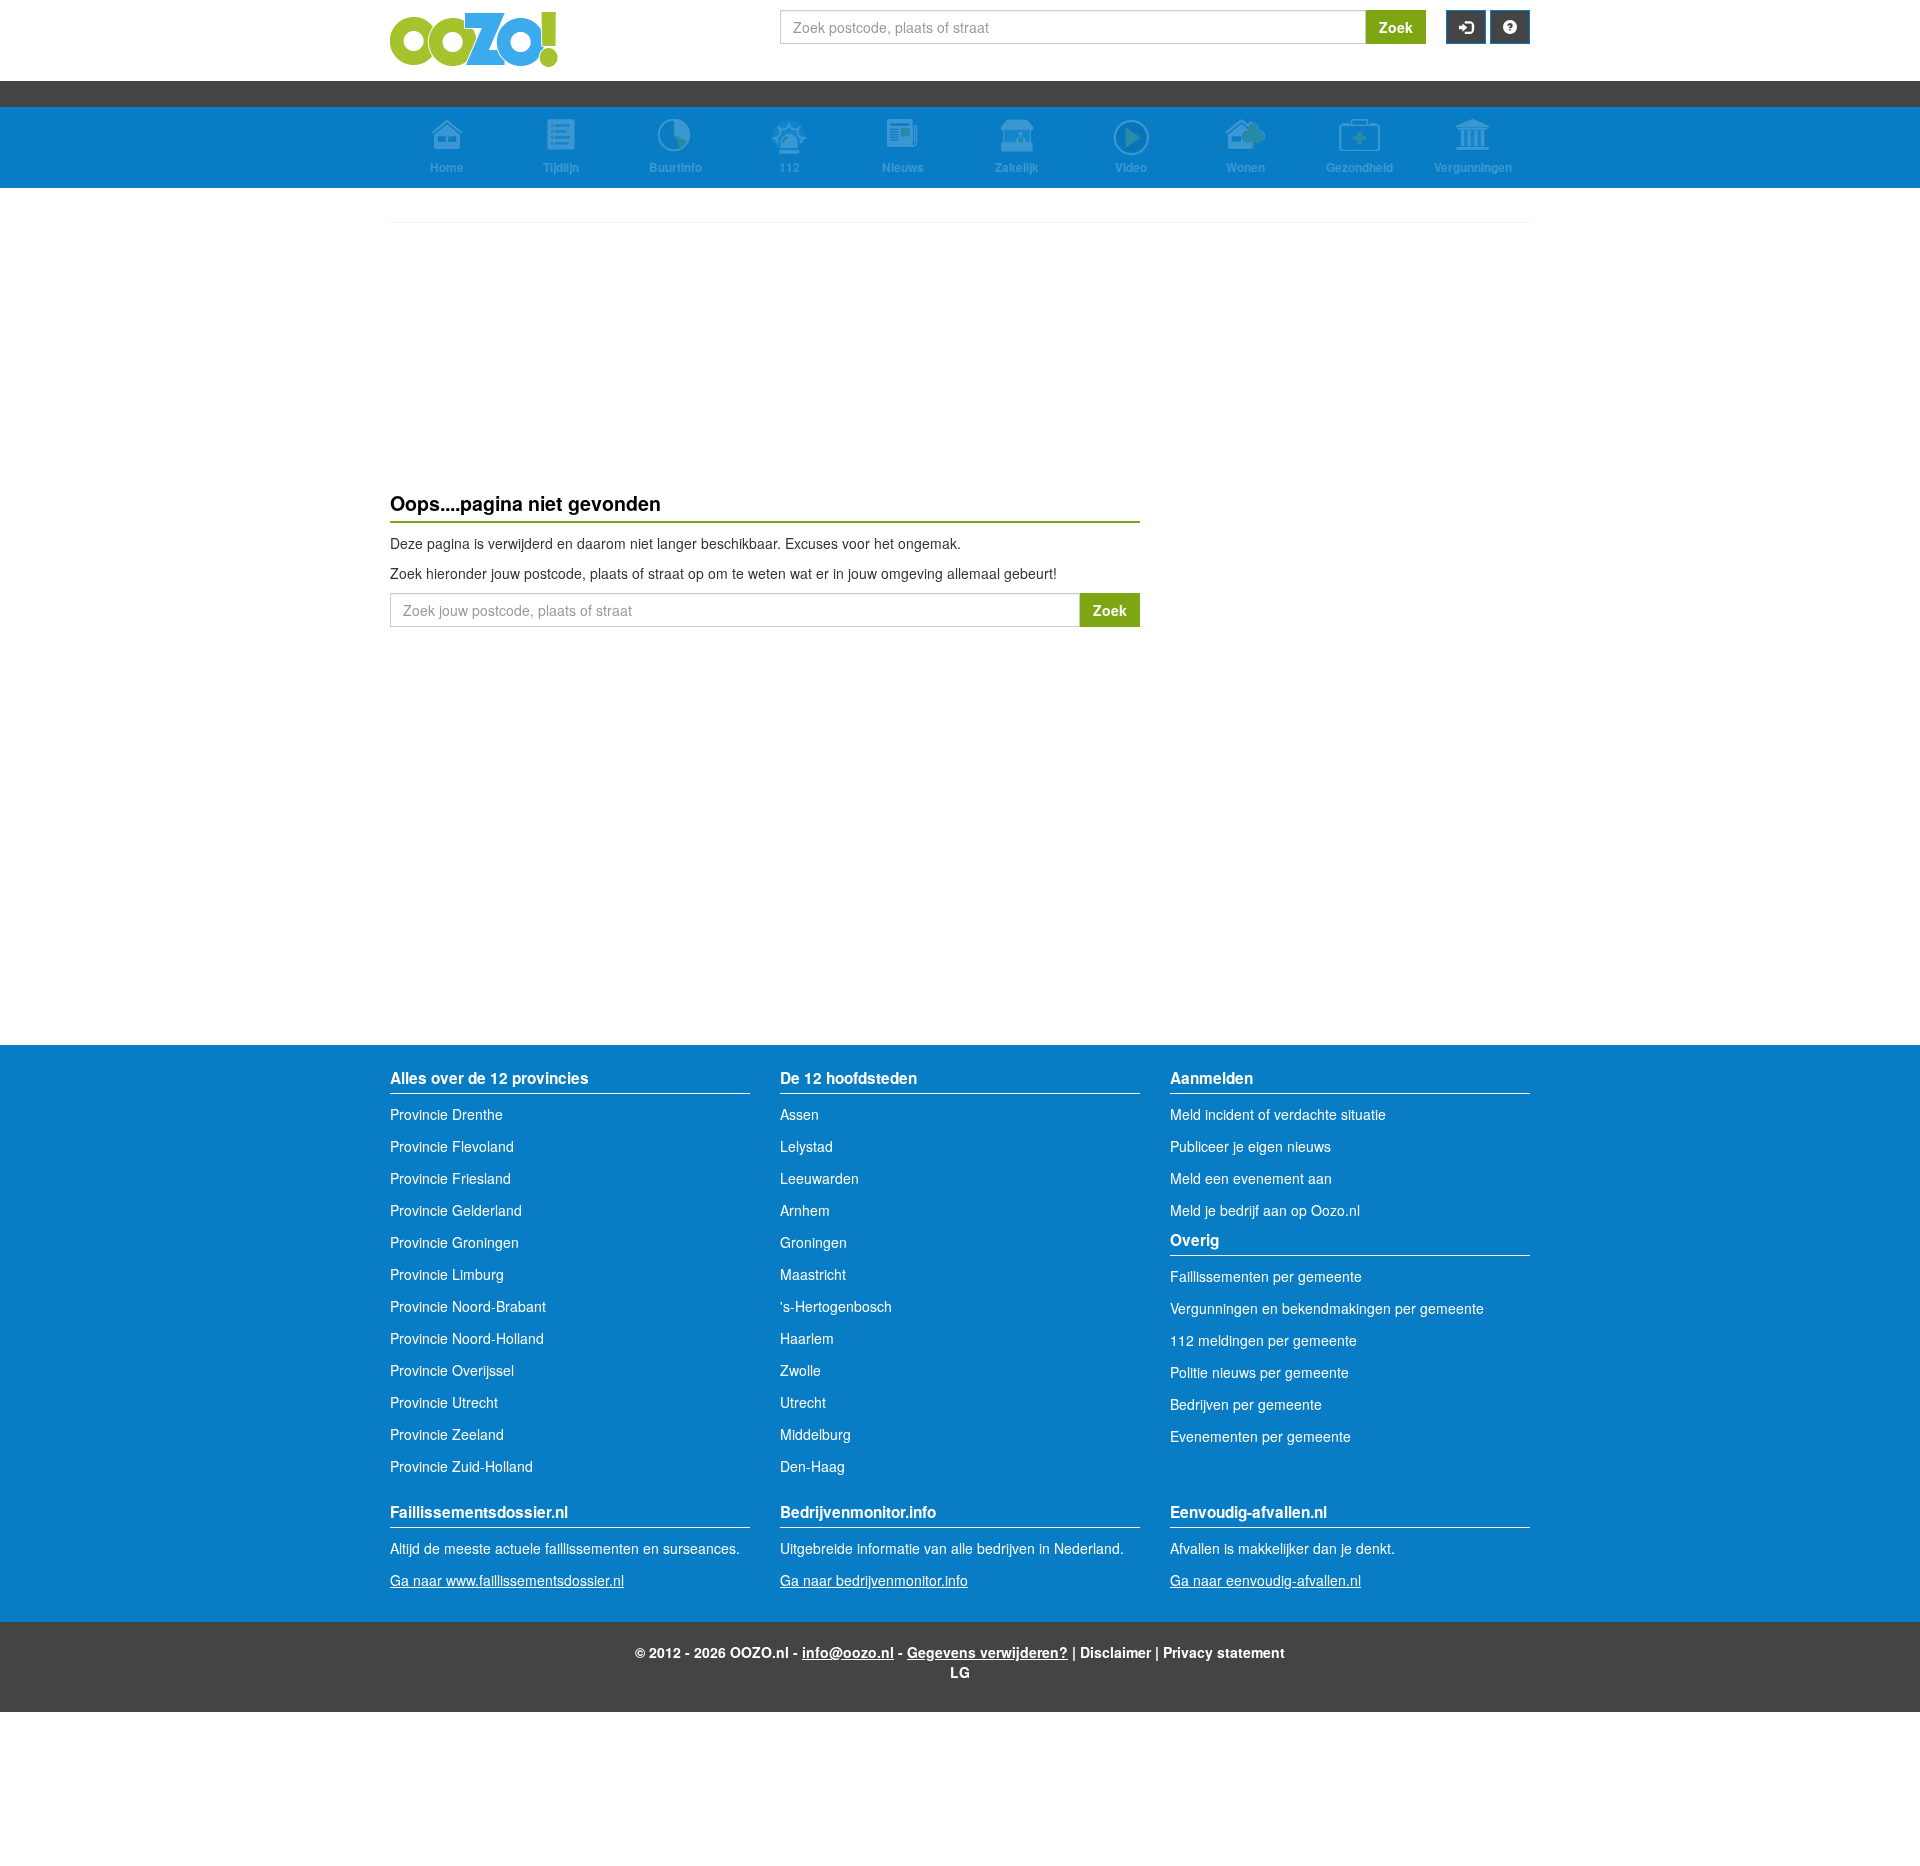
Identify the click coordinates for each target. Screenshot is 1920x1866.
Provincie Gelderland (456, 1210)
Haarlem (807, 1338)
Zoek (1396, 27)
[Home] (475, 37)
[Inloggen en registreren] (1466, 27)
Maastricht (813, 1274)
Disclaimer (1115, 1652)
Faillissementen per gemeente (1266, 1276)
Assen (799, 1114)
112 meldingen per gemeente (1263, 1340)
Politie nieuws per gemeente (1259, 1372)
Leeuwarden (819, 1178)
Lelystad (806, 1146)
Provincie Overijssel (452, 1370)
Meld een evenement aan (1251, 1178)
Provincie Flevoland (452, 1146)
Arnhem (805, 1210)
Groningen (813, 1242)
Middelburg (815, 1434)
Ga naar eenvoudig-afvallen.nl (1265, 1580)
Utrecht (803, 1402)
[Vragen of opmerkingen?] (1510, 27)
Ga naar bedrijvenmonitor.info (874, 1580)
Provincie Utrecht (444, 1402)
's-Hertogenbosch (836, 1306)
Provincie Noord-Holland (467, 1338)
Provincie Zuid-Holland (461, 1466)
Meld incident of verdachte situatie (1278, 1114)
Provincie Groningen (454, 1242)
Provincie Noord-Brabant (468, 1306)
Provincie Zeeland (447, 1434)
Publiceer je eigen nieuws (1250, 1146)
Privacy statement (1224, 1652)
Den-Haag (812, 1466)
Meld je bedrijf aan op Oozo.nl (1265, 1210)
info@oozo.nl (848, 1652)
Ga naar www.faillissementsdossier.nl (507, 1580)
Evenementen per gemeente (1260, 1436)
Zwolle (800, 1370)
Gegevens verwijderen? (987, 1652)
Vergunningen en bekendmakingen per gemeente (1327, 1308)
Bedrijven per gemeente (1246, 1404)
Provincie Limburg (447, 1274)
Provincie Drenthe (446, 1114)
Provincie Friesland (450, 1178)
